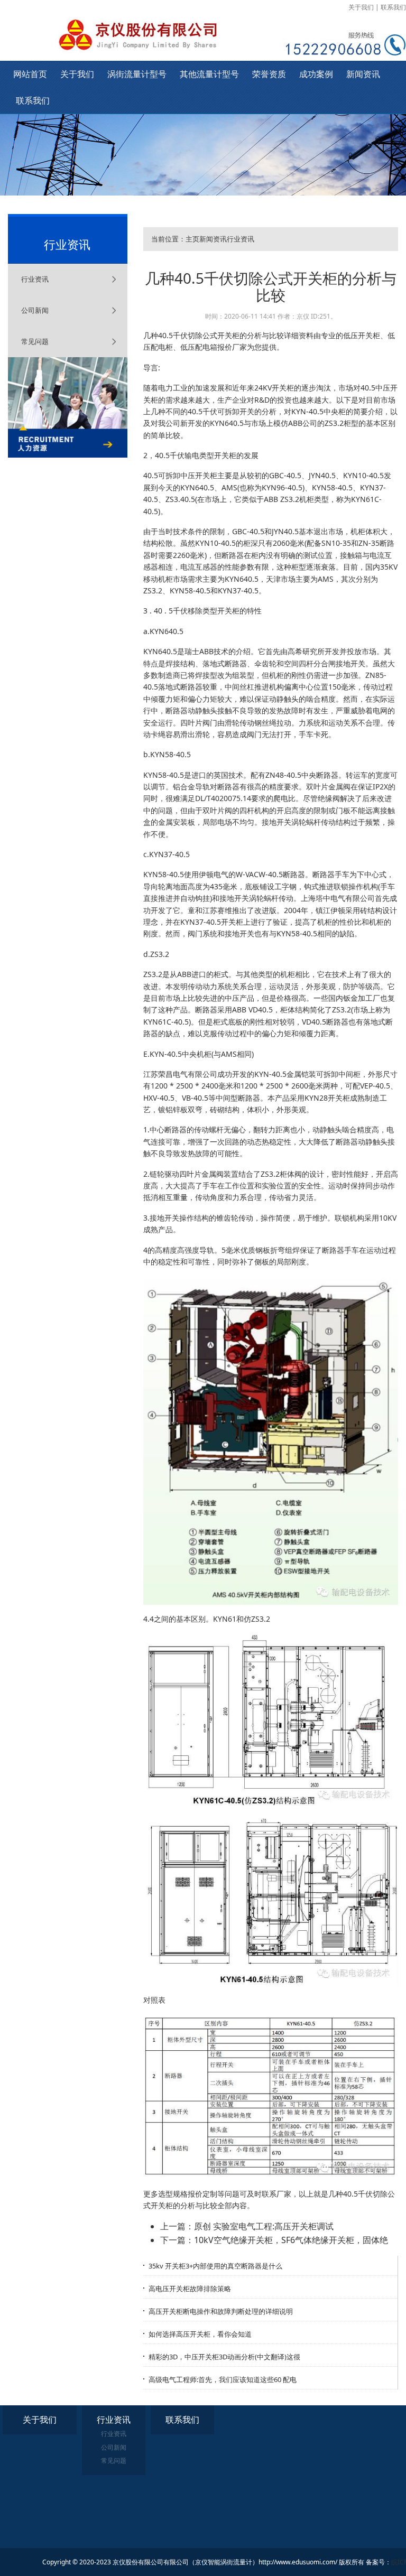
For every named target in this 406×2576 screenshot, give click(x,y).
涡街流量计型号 (137, 74)
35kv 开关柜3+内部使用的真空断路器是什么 (215, 2266)
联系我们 (393, 7)
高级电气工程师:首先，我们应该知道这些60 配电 (223, 2379)
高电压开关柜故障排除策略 (190, 2289)
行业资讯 (35, 279)
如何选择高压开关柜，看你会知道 (200, 2334)
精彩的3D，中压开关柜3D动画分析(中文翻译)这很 (224, 2357)
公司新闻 (35, 310)
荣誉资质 (269, 74)
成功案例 (316, 74)
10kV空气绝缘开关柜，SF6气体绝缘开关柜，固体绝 (291, 2240)
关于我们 (361, 7)
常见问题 (35, 341)
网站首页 (30, 74)
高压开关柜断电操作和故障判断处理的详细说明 (221, 2311)
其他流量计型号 (209, 74)
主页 (192, 239)
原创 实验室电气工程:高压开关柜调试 (264, 2226)
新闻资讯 (363, 74)
